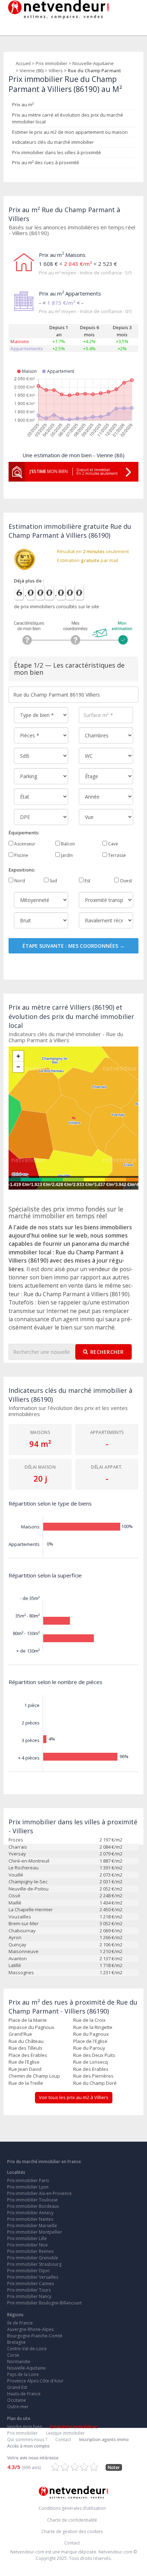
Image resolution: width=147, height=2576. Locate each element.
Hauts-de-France (24, 2394)
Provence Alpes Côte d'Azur (35, 2381)
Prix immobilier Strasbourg (34, 2264)
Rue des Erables (91, 2069)
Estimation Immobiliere (74, 2427)
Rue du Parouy (89, 2048)
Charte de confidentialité (72, 2520)
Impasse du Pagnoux (31, 2027)
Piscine (21, 855)
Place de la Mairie (28, 2020)
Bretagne (16, 2342)
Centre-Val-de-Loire (27, 2349)
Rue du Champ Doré (95, 2083)
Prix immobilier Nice (27, 2245)
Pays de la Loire (23, 2374)
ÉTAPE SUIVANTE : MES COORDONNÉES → (73, 946)
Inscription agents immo (104, 2440)
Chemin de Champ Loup (34, 2076)
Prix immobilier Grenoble (33, 2258)
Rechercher (107, 1352)
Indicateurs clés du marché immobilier (53, 142)
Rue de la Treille (26, 2083)
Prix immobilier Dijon (28, 2271)
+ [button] (18, 1056)
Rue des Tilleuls (26, 2048)
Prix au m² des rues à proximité (46, 162)
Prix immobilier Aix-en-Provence (39, 2193)
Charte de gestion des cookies (72, 2531)
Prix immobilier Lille (27, 2238)
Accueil (23, 63)
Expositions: (22, 870)
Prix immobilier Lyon (28, 2187)
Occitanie (17, 2400)
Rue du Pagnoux (91, 2034)
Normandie (19, 2362)
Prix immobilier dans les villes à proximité (57, 152)
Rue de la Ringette (93, 2027)
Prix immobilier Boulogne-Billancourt (44, 2303)
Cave (113, 844)
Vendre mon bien (25, 2427)
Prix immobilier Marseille (32, 2226)
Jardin (66, 855)
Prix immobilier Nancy (29, 2296)
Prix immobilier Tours (29, 2290)
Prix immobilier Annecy (30, 2213)
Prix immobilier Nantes (30, 2219)
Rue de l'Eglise (24, 2062)
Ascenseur (24, 844)
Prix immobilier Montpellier (35, 2232)
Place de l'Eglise (90, 2041)
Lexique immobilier (65, 2433)
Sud (53, 881)
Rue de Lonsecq (90, 2062)
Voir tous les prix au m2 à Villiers (74, 2097)
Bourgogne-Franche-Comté (35, 2336)
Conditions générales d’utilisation (72, 2508)
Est (87, 881)
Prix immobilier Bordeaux (33, 2206)
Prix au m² (23, 104)
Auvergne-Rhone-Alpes (30, 2329)
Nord (19, 881)
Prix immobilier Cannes (31, 2284)
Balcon (67, 844)
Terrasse (116, 855)
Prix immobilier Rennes (30, 2251)
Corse (13, 2355)
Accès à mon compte (28, 2446)
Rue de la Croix (89, 2020)
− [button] (18, 1067)
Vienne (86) (32, 70)
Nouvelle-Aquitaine (93, 63)
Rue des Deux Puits (94, 2055)
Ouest (125, 881)
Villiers (56, 70)
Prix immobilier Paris (28, 2180)
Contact (63, 2440)
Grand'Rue (20, 2034)
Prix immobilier (52, 63)
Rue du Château (26, 2041)
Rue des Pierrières (93, 2076)
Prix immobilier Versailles (33, 2277)
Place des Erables (28, 2055)
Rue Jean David (25, 2069)
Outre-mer (18, 2407)
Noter (114, 2467)
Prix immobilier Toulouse (32, 2200)
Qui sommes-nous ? (27, 2440)
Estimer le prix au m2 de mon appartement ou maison (70, 132)
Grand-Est (17, 2387)
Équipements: (24, 833)
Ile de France (20, 2323)
